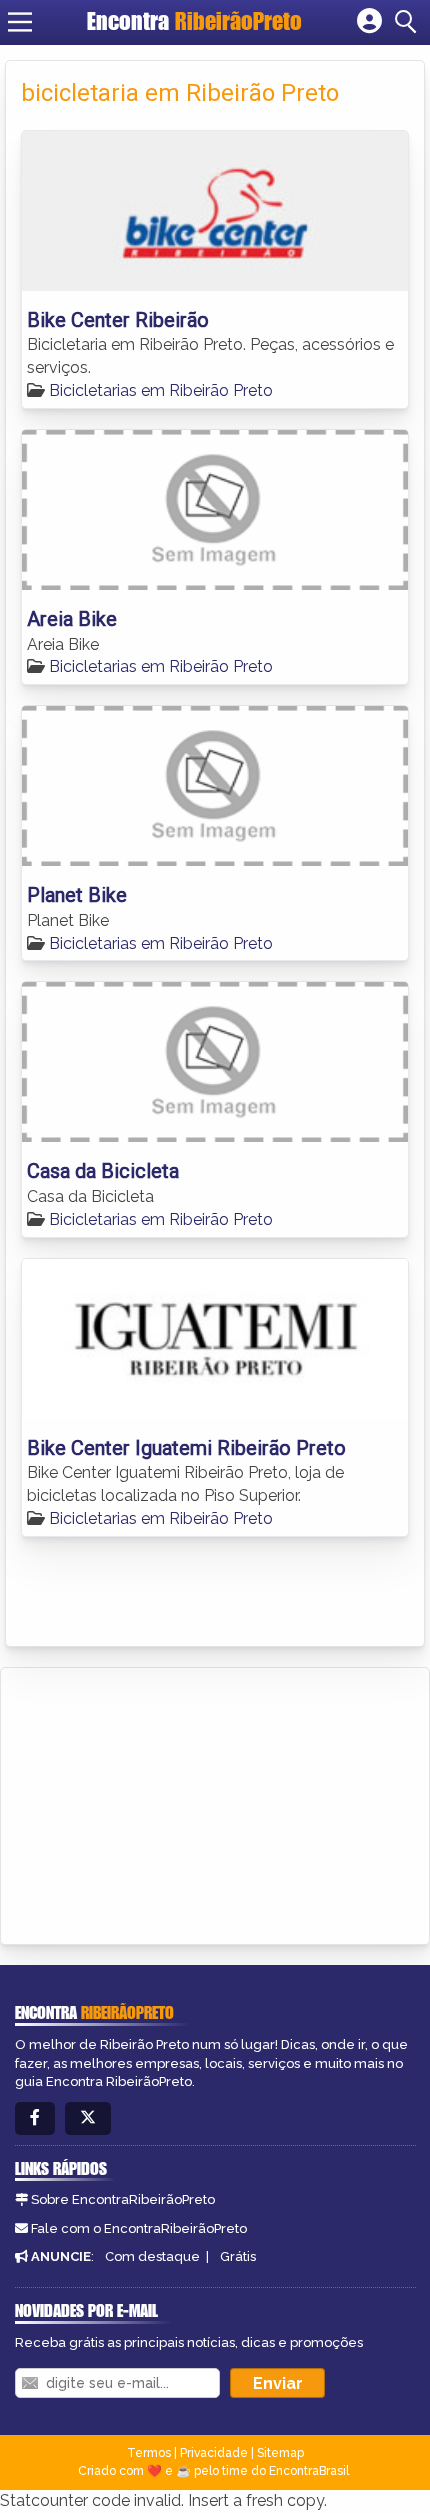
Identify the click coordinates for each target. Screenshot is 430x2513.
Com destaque (152, 2256)
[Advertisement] (166, 1803)
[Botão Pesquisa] (409, 22)
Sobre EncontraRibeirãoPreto (123, 2199)
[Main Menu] (20, 22)
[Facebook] (35, 2118)
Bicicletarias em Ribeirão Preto (161, 390)
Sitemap (280, 2453)
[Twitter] (88, 2118)
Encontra (194, 21)
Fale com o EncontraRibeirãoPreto (139, 2228)
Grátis (238, 2256)
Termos (149, 2453)
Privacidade (214, 2453)
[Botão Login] (369, 22)
